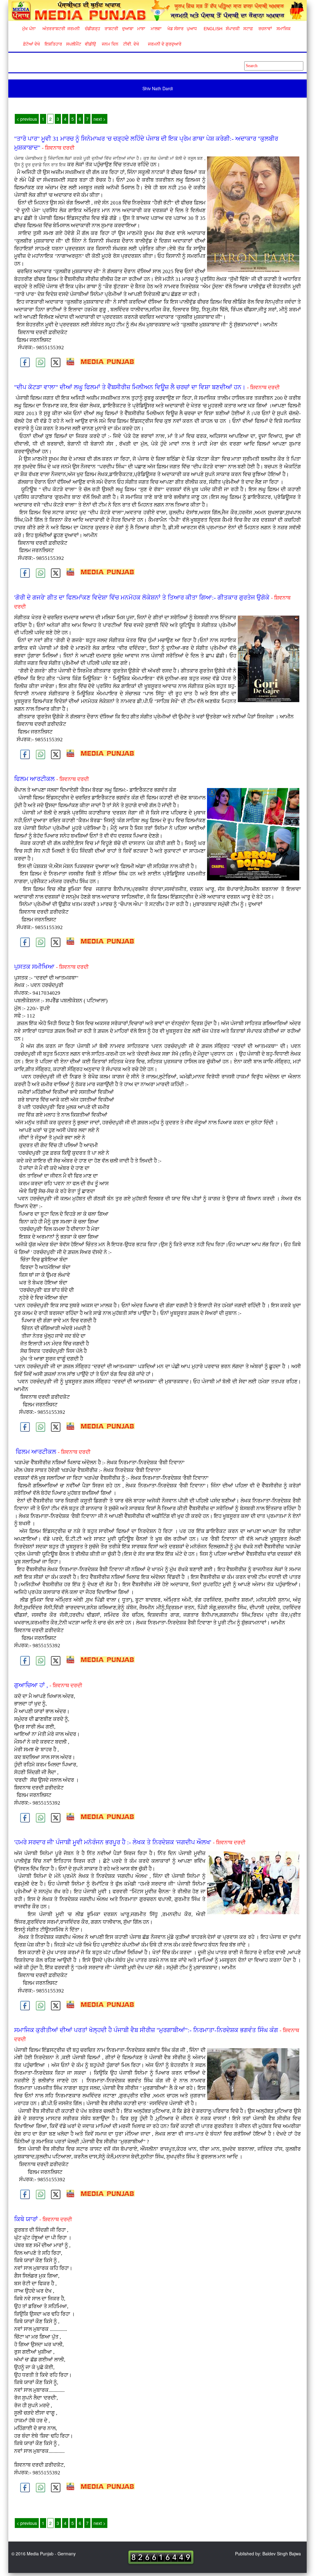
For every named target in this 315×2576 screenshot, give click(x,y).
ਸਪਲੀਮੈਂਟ (74, 44)
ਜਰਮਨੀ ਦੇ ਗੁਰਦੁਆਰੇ (162, 44)
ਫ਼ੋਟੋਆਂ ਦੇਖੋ (31, 44)
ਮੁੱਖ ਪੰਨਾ (29, 29)
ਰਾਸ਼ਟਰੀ (111, 29)
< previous (27, 119)
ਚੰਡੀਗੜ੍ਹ (92, 29)
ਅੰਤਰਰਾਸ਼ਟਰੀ (53, 29)
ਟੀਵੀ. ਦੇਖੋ (131, 44)
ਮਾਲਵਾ (156, 29)
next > (100, 119)
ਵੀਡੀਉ (90, 44)
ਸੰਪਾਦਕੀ (233, 29)
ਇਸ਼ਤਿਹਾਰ (53, 44)
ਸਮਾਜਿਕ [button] (284, 29)
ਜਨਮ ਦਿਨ (110, 44)
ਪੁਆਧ (192, 29)
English (212, 29)
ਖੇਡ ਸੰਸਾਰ (175, 29)
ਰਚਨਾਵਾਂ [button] (265, 29)
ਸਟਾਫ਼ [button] (248, 29)
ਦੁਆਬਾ (128, 29)
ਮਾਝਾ (141, 29)
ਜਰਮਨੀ (74, 29)
